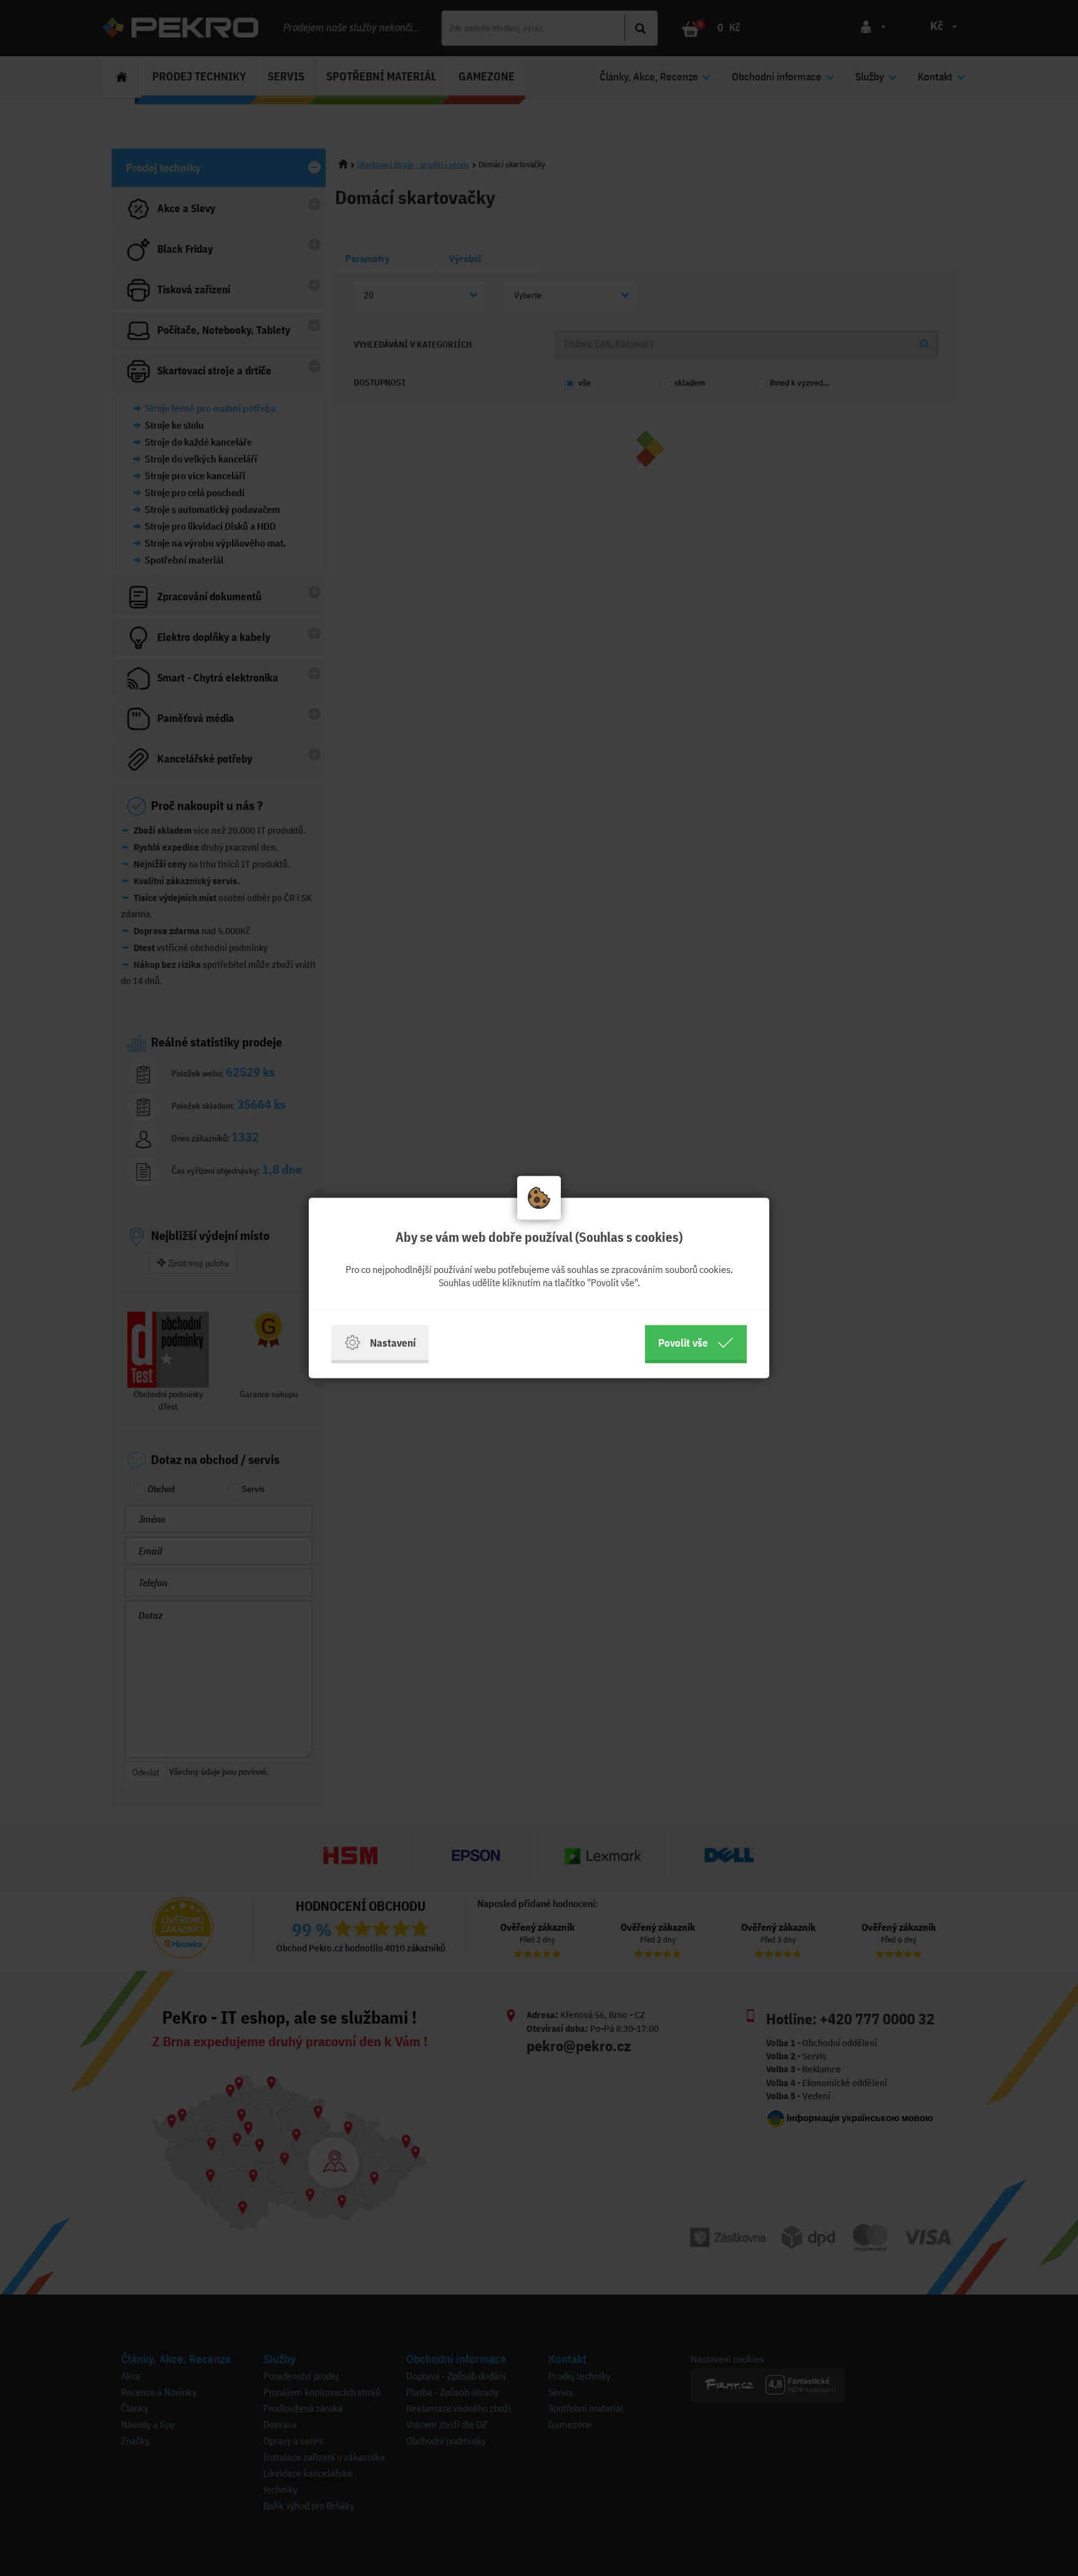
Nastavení (393, 1343)
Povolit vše (683, 1343)
